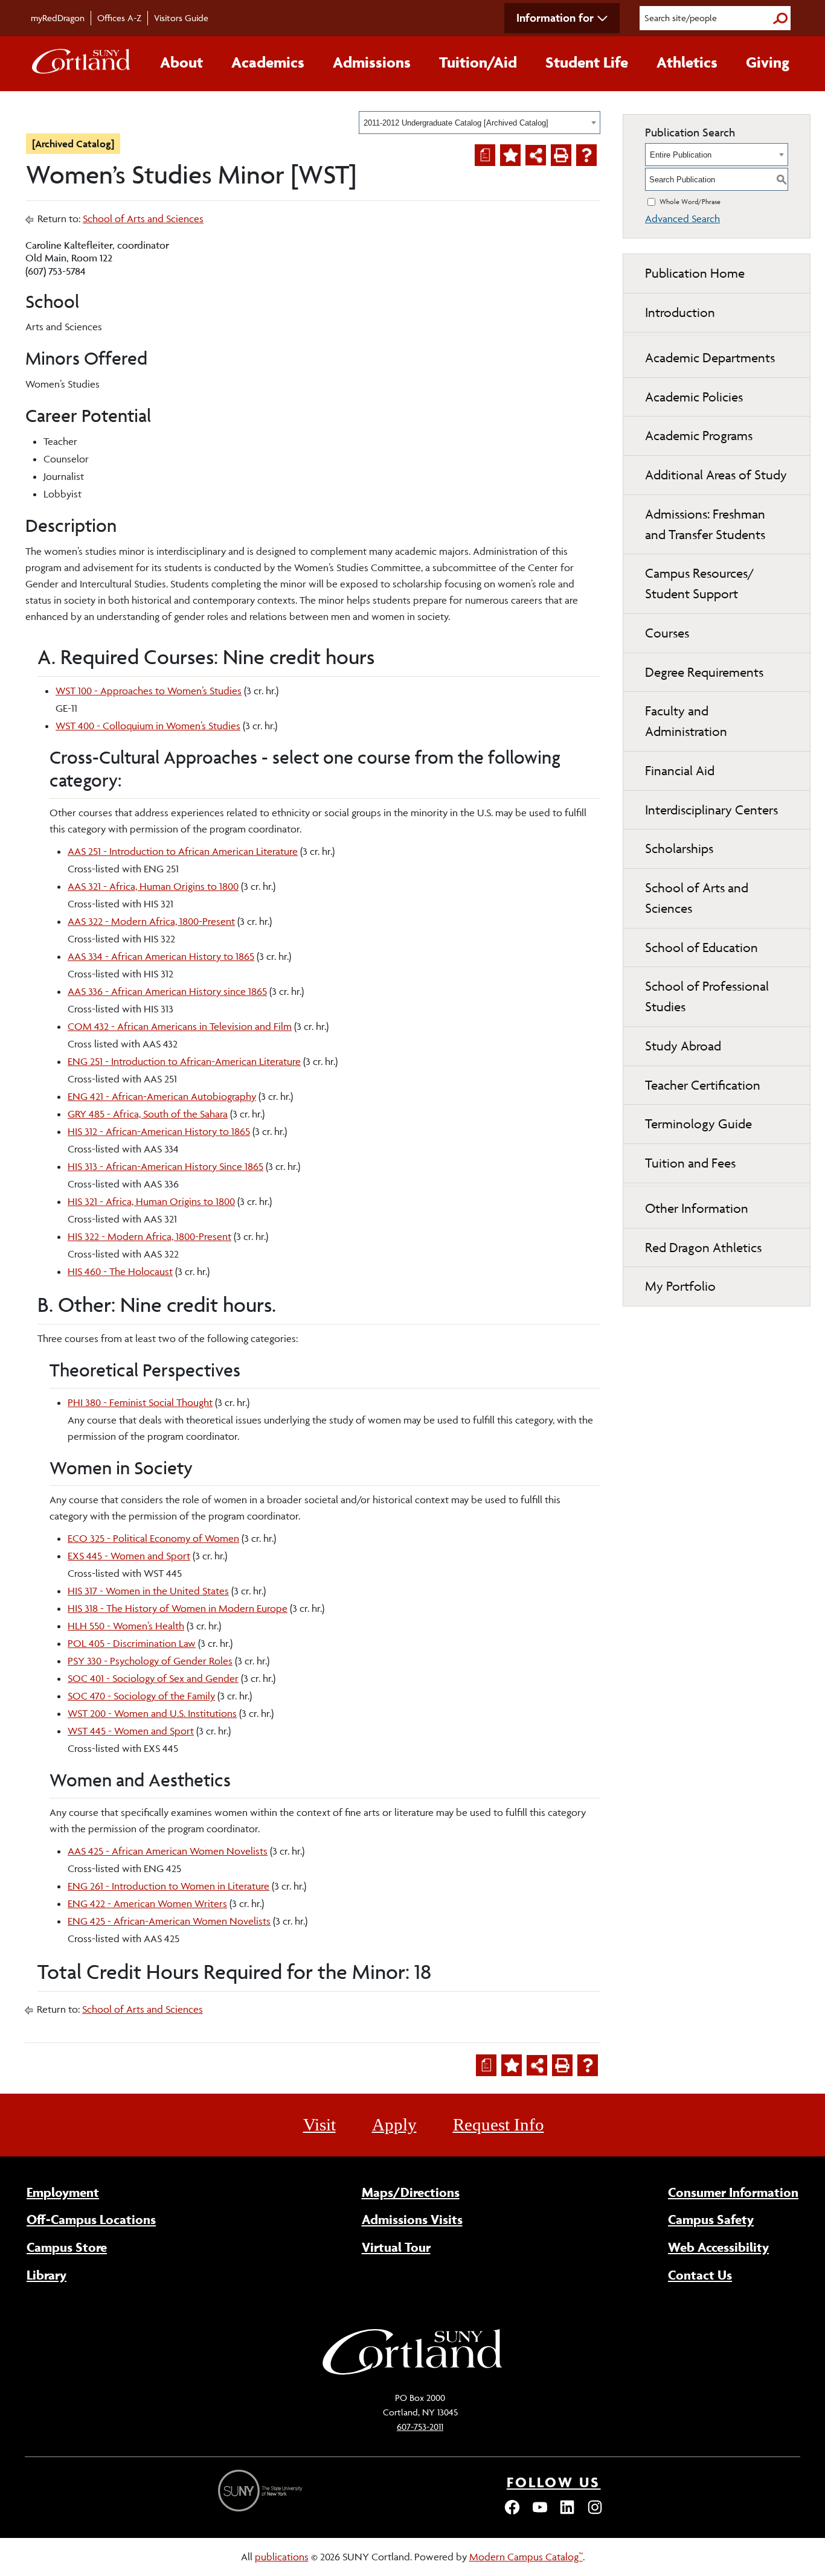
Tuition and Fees (690, 1163)
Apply (394, 2124)
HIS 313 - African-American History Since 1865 (165, 1166)
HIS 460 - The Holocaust (120, 1271)
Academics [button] (268, 62)
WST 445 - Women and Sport (131, 1731)
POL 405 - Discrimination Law (132, 1643)
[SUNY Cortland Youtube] (540, 2513)
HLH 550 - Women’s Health (126, 1626)
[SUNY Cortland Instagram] (595, 2513)
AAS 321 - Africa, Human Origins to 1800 (153, 886)
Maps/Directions (411, 2192)
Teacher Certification (703, 1085)
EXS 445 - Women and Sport (129, 1556)
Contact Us (700, 2275)
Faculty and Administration (686, 721)
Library (47, 2275)
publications (282, 2557)
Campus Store (67, 2247)
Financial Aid (680, 771)
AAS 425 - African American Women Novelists (168, 1851)
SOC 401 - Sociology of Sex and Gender (153, 1678)
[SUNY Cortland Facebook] (512, 2513)
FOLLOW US (554, 2482)
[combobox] (480, 123)
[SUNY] (262, 2491)
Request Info (499, 2124)
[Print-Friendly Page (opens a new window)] (561, 155)
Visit (319, 2124)
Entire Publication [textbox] (681, 155)
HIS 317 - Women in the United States (148, 1591)
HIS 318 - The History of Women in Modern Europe (178, 1608)
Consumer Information (733, 2192)
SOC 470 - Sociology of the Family (141, 1696)
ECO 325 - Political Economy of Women (153, 1538)
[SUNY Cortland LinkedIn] (567, 2513)
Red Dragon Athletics (703, 1248)
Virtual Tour (396, 2247)
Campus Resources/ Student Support (700, 583)
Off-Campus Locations (91, 2219)
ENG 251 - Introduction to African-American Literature (184, 1061)
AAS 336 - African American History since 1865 (167, 991)
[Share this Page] (536, 155)
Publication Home (695, 273)
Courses (667, 633)
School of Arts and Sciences (143, 219)
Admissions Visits (412, 2219)
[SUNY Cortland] (412, 2373)
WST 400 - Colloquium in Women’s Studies (148, 726)
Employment (63, 2192)
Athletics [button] (687, 62)
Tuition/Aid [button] (478, 62)
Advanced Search (682, 219)
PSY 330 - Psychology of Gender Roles (150, 1661)
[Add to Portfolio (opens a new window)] (510, 155)
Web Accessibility (718, 2247)
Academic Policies (694, 397)
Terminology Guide (698, 1124)
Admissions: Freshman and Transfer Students (705, 524)
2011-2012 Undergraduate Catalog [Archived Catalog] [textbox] (456, 123)
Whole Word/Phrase (690, 201)
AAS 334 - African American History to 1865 (161, 956)
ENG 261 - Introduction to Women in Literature (169, 1886)
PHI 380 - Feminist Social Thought (140, 1402)
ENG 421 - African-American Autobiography (162, 1096)
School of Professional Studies (707, 996)
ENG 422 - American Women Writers (147, 1903)
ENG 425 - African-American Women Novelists (169, 1921)
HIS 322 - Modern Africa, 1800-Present (149, 1236)
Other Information (697, 1208)
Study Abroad (683, 1046)
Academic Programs (699, 436)
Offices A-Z (119, 18)
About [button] (181, 62)
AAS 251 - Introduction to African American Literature (183, 851)
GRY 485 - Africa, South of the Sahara (148, 1114)
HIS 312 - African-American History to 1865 (159, 1131)
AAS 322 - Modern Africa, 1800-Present (151, 921)
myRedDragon (58, 18)
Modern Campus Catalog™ (526, 2557)
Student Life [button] (587, 62)
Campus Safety (711, 2219)
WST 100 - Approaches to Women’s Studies (149, 691)
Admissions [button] (372, 62)
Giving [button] (768, 62)
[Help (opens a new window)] (586, 155)
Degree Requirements (704, 672)
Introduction (680, 312)
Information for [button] (555, 18)
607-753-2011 (420, 2427)
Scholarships (679, 849)
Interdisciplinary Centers (711, 810)
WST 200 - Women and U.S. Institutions (152, 1713)
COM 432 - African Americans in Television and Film (180, 1026)
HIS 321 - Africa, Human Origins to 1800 (151, 1201)
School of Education (701, 948)
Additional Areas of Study (716, 475)
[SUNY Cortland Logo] (82, 64)
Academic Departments (710, 358)
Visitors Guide (181, 18)
